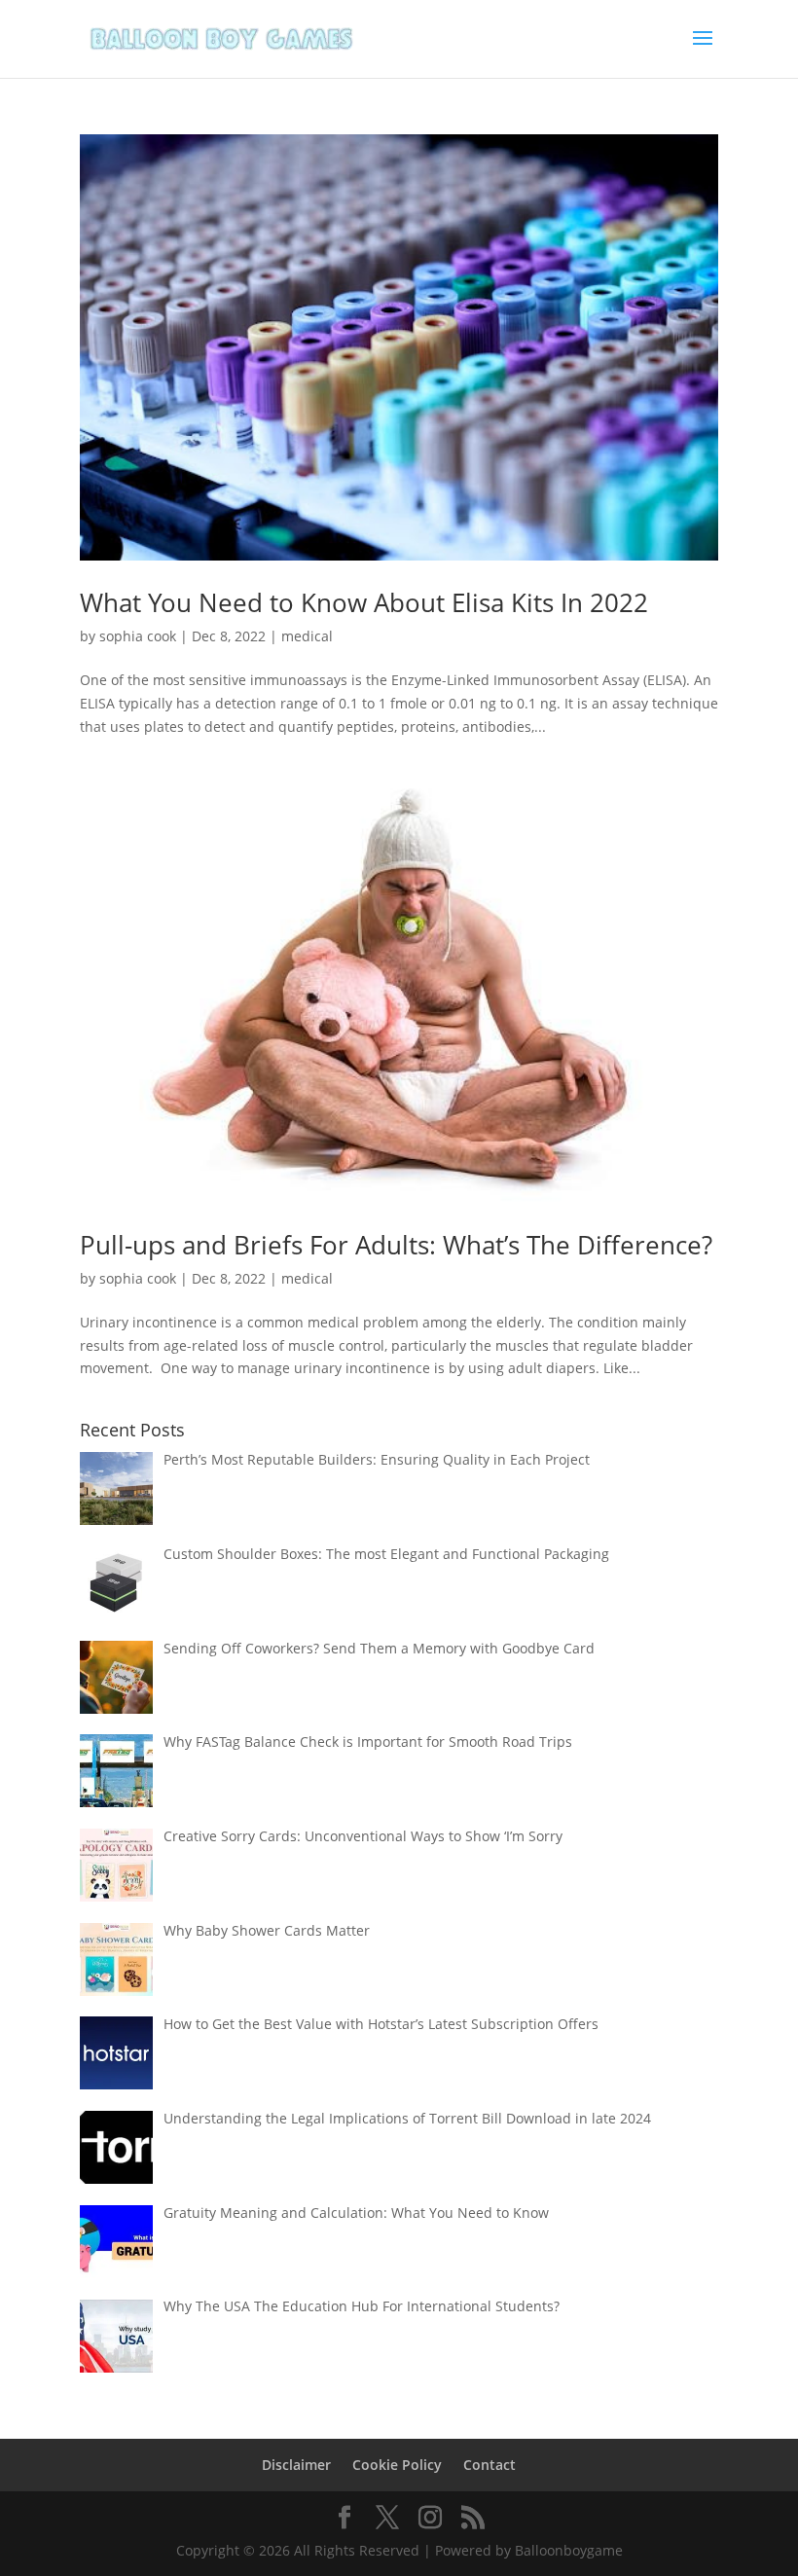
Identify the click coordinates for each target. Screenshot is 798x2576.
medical (307, 636)
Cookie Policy (397, 2465)
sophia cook (138, 636)
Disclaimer (296, 2465)
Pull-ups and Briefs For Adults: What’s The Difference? (396, 1245)
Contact (490, 2465)
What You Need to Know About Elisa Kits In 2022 (364, 602)
